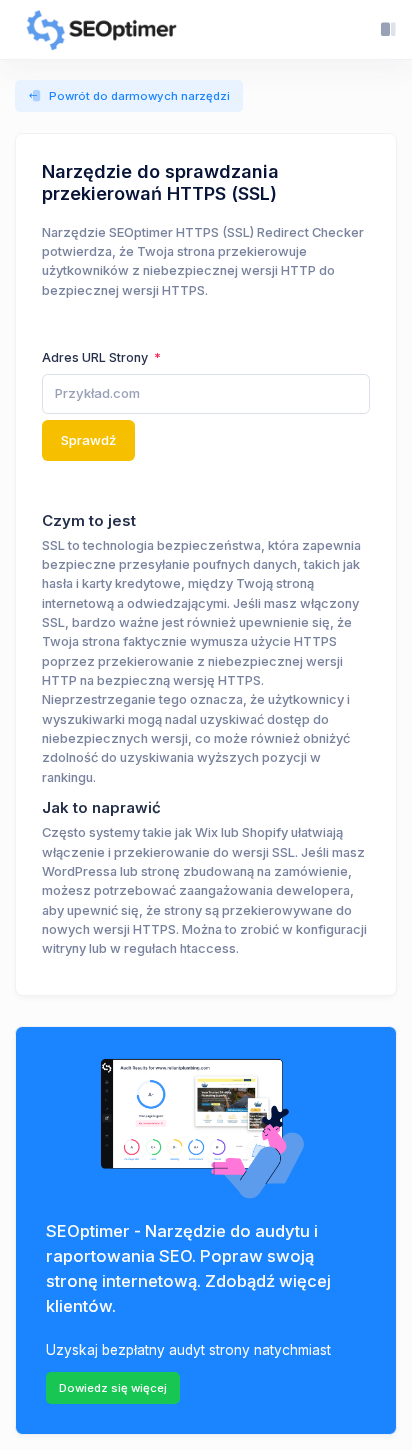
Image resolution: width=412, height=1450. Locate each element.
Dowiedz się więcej (113, 1388)
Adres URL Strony (96, 357)
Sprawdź (88, 440)
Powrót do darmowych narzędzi (139, 96)
